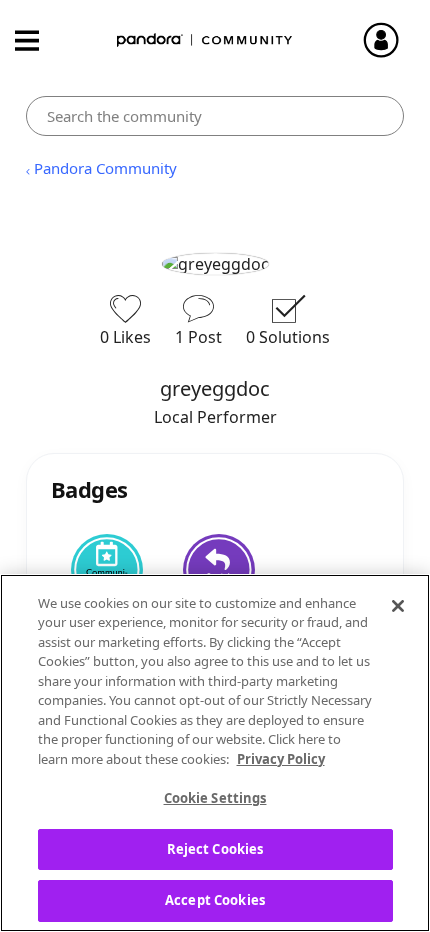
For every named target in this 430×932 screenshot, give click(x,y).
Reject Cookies (215, 849)
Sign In (390, 40)
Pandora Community (205, 40)
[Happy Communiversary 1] (107, 570)
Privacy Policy (281, 759)
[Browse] (37, 40)
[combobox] (215, 116)
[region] (215, 753)
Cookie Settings (215, 798)
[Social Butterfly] (219, 570)
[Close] (398, 606)
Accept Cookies (215, 900)
